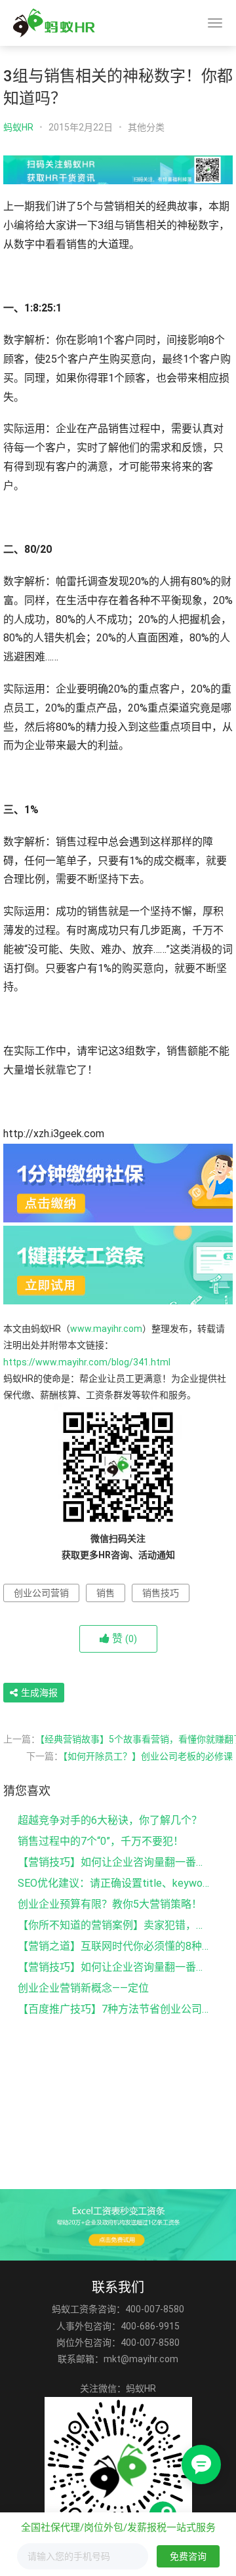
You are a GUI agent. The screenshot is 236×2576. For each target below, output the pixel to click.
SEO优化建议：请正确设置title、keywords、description (114, 1883)
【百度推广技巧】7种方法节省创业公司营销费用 (114, 2009)
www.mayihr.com (106, 1329)
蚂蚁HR (18, 127)
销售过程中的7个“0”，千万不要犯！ (101, 1841)
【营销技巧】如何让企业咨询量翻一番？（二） (114, 1862)
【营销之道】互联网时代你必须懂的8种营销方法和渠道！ (114, 1946)
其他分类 (146, 127)
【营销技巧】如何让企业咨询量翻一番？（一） (114, 1967)
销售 (106, 1593)
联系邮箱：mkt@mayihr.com (118, 2359)
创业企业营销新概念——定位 (83, 1988)
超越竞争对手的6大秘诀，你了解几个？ (110, 1820)
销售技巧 (161, 1593)
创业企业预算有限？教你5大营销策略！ (110, 1904)
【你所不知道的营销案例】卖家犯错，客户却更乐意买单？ (114, 1925)
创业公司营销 (41, 1593)
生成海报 (38, 1693)
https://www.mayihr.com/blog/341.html (87, 1362)
